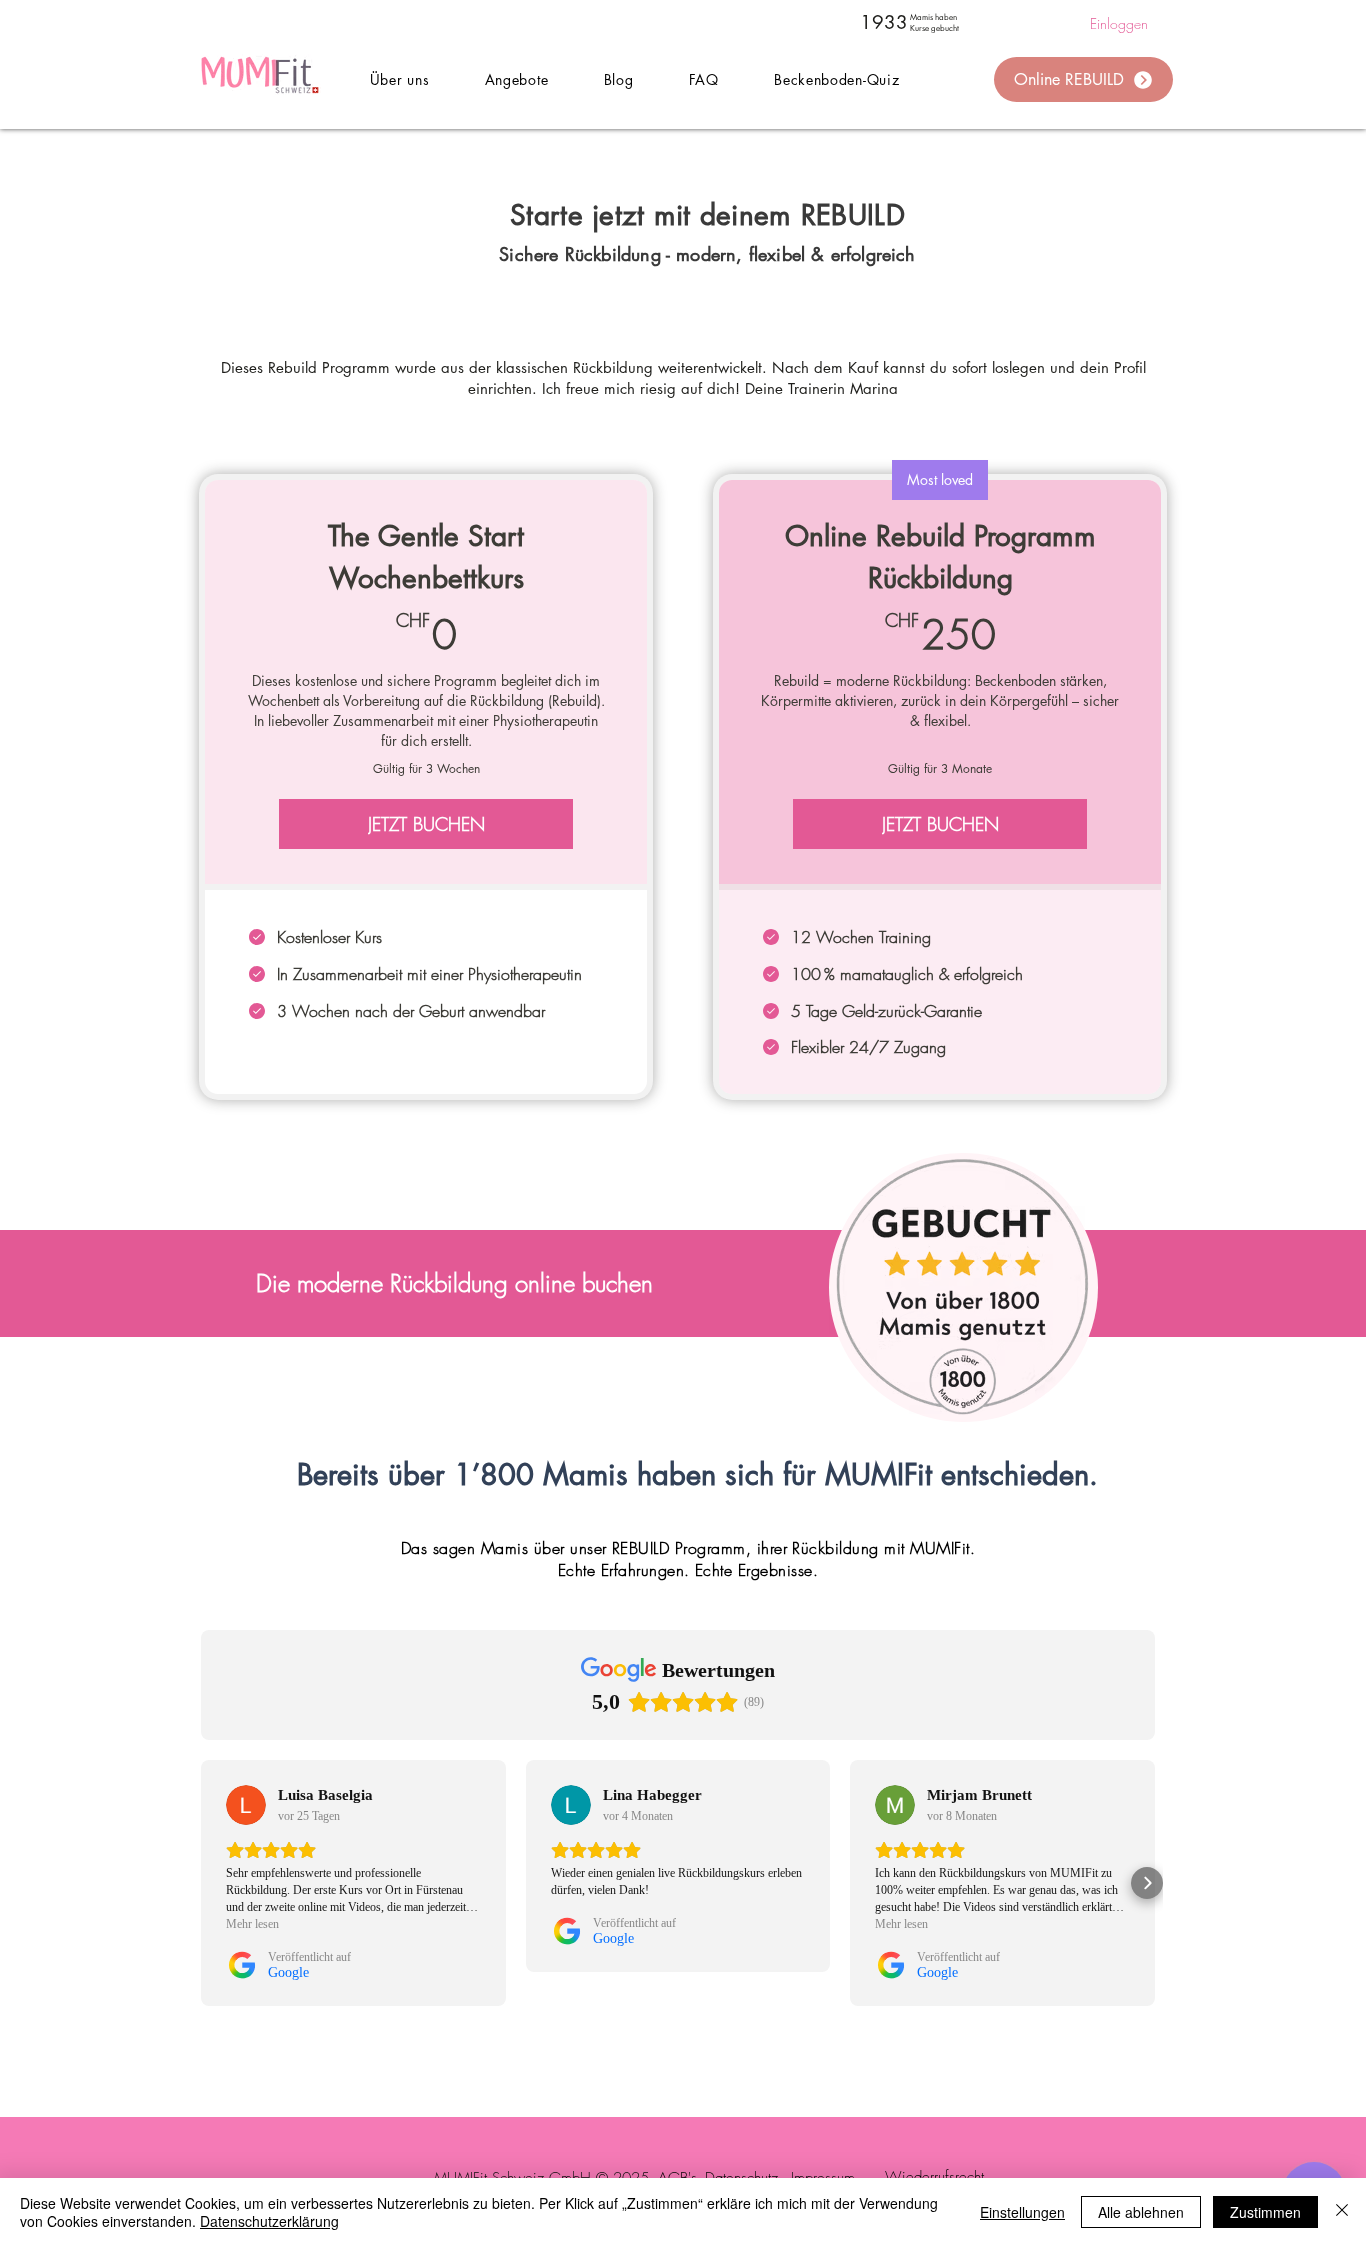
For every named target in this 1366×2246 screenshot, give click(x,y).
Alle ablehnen (1141, 2212)
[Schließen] (1342, 2212)
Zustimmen (1265, 2212)
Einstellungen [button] (1022, 2212)
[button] (516, 79)
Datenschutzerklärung (269, 2221)
